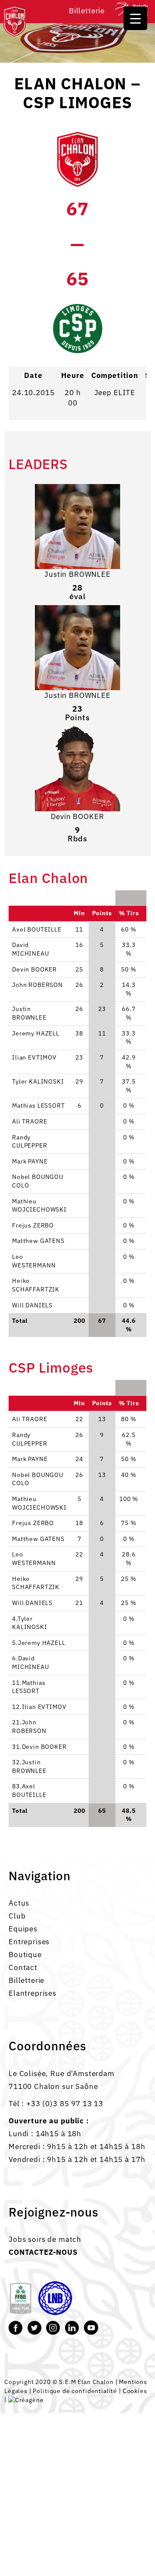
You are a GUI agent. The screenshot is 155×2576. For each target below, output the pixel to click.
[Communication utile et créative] (26, 2399)
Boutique (25, 1955)
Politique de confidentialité (75, 2391)
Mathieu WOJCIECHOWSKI (39, 1206)
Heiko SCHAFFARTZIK (36, 1285)
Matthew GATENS (38, 1241)
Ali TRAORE (29, 1121)
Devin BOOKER (77, 816)
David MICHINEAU (31, 949)
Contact (23, 1967)
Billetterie (87, 11)
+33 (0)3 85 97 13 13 (65, 2104)
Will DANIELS (32, 1305)
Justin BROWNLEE (77, 574)
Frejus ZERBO (33, 1225)
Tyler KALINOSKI (38, 1081)
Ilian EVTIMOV (34, 1057)
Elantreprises (33, 1993)
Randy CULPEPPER (30, 1142)
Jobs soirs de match (45, 2239)
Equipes (23, 1929)
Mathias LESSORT (39, 1105)
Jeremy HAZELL (36, 1033)
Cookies (135, 2391)
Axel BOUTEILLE (37, 929)
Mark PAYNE (30, 1161)
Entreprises (29, 1942)
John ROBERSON (37, 985)
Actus (19, 1903)
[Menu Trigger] (135, 18)
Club (17, 1916)
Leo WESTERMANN (34, 1261)
